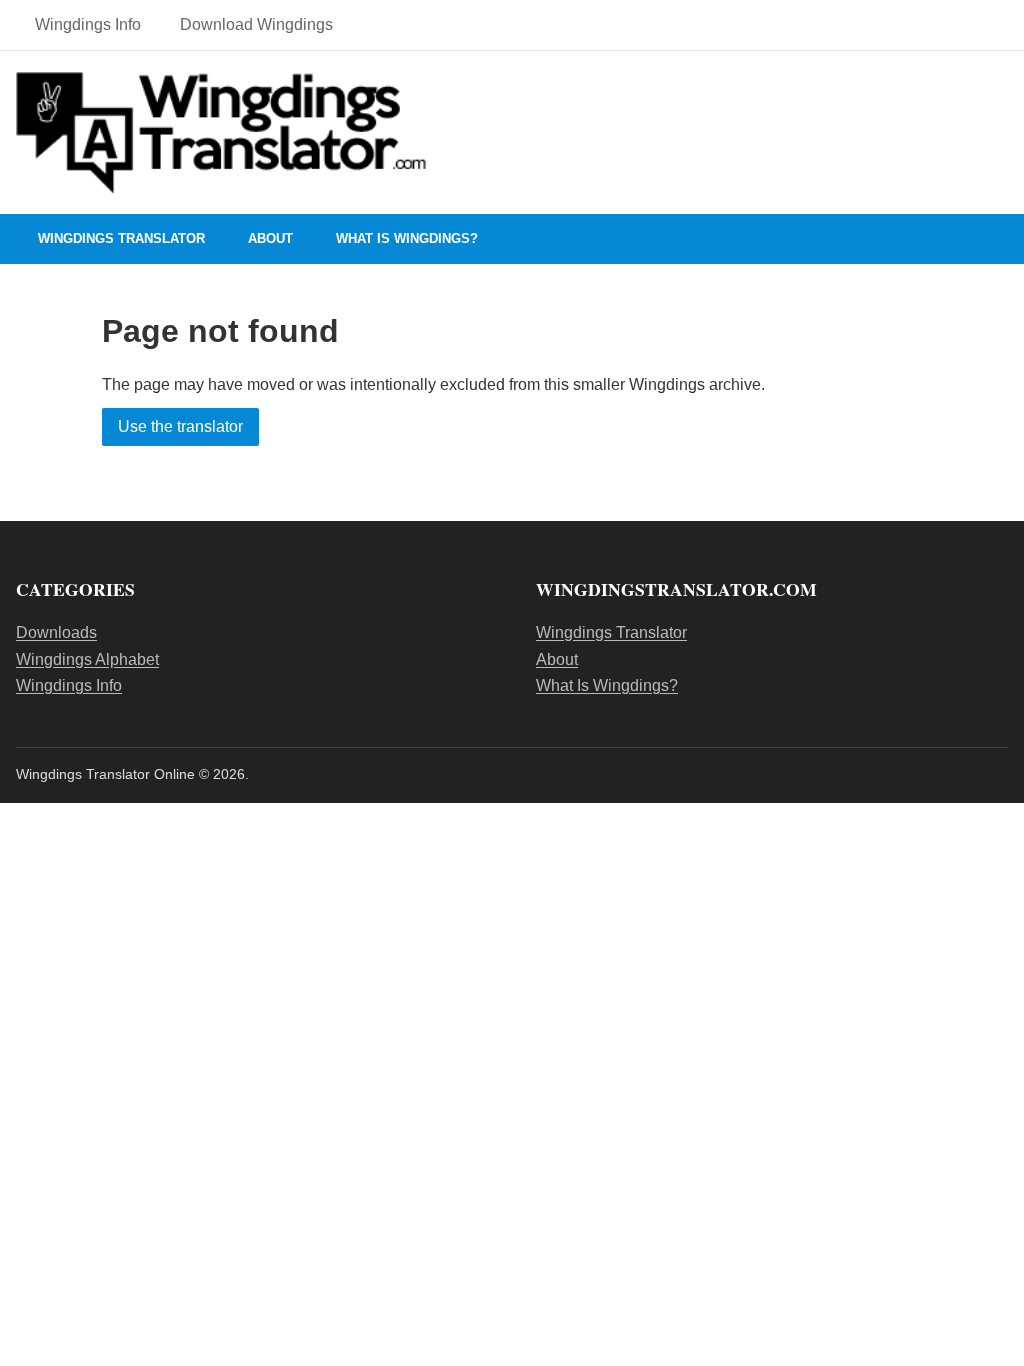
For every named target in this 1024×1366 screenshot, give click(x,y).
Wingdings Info (88, 24)
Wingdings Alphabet (87, 659)
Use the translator (180, 426)
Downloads (56, 632)
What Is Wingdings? (407, 238)
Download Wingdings (256, 24)
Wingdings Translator (121, 238)
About (270, 238)
